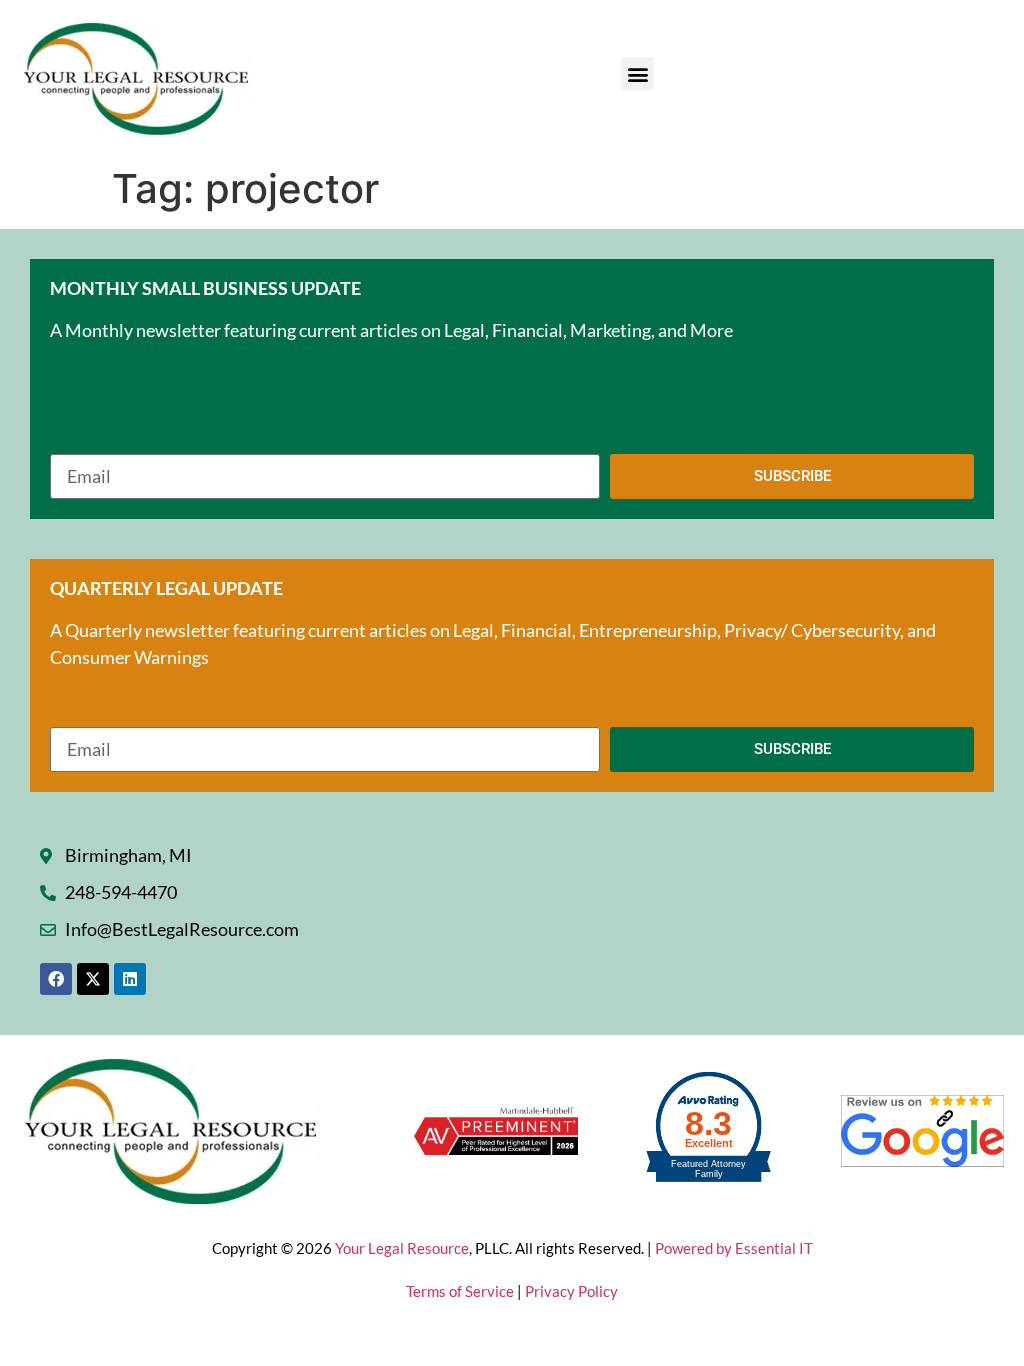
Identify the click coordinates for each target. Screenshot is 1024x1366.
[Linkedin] (130, 979)
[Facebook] (56, 979)
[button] (637, 73)
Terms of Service (461, 1291)
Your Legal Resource (402, 1248)
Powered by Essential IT (734, 1248)
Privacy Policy (571, 1291)
